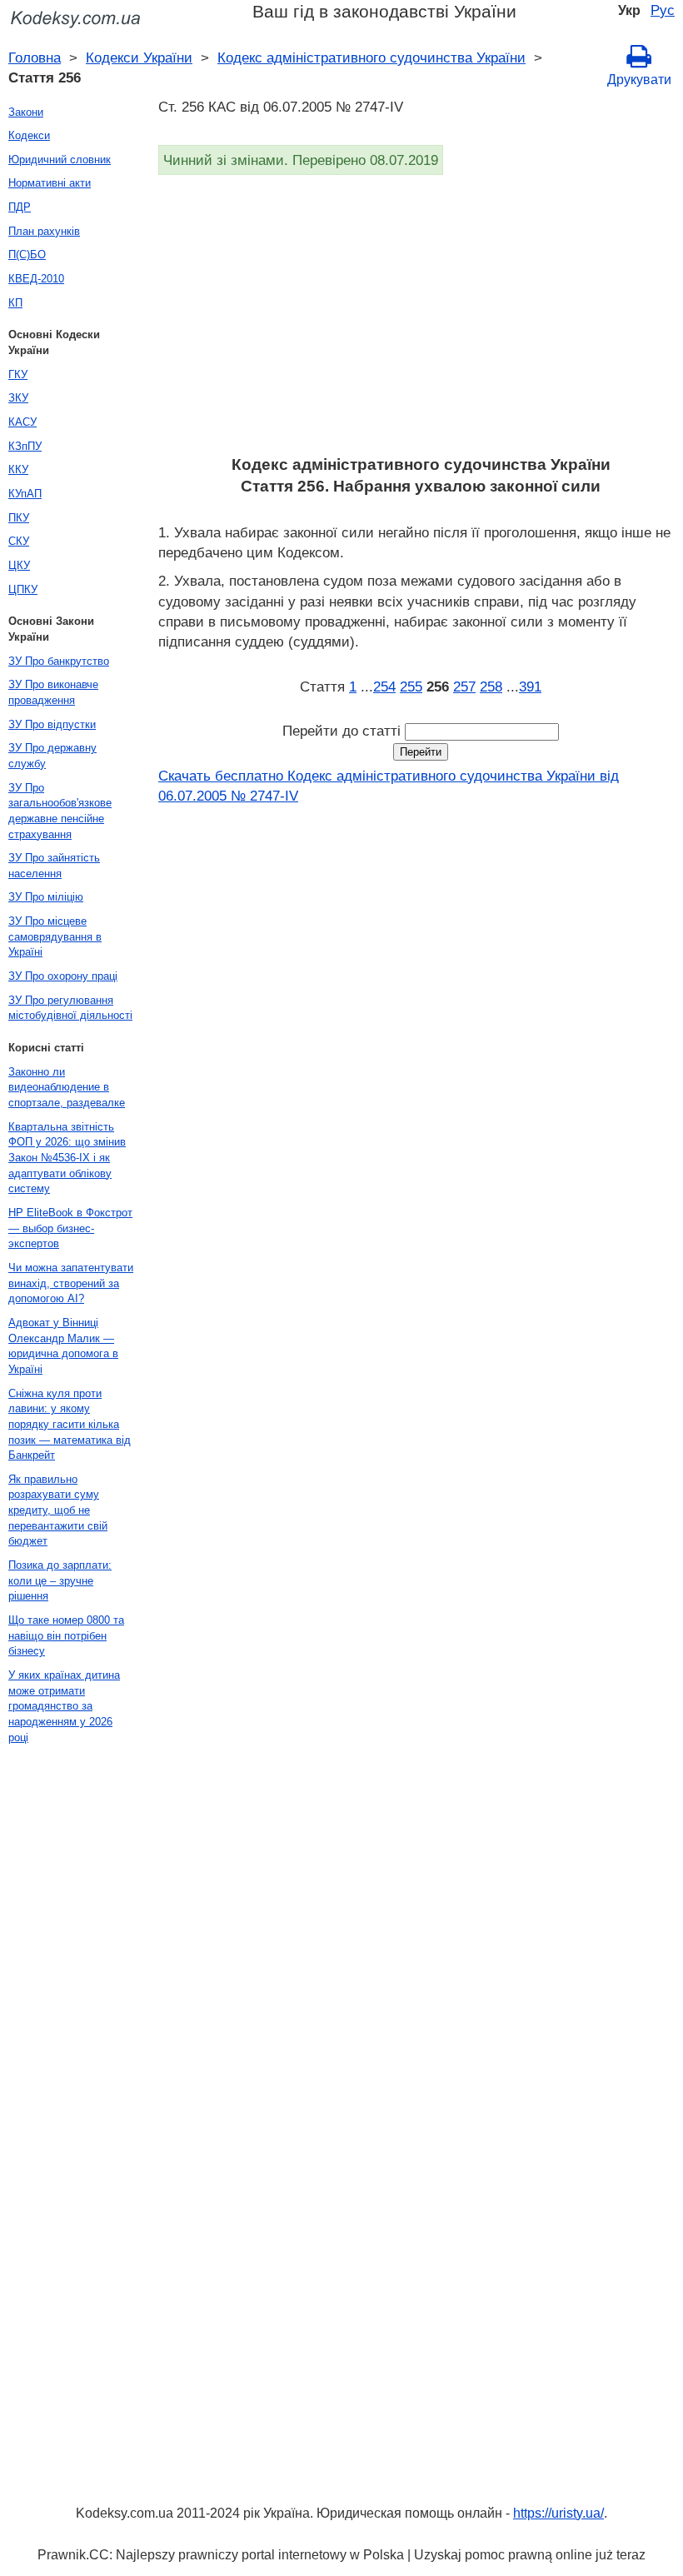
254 (384, 686)
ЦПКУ (23, 589)
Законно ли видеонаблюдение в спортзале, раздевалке (67, 1087)
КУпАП (25, 494)
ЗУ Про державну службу (52, 756)
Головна (35, 57)
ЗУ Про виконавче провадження (53, 692)
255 (411, 686)
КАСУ (22, 422)
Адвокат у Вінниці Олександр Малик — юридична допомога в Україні (63, 1346)
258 (491, 686)
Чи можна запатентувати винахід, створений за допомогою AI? (71, 1283)
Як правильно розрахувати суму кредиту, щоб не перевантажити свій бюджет (58, 1510)
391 (530, 686)
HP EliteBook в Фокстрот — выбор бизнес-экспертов (70, 1228)
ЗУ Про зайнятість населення (54, 866)
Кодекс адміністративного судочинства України (371, 57)
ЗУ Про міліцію (46, 897)
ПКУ (19, 518)
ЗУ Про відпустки (52, 724)
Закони (26, 112)
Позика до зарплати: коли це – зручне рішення (60, 1580)
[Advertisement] (421, 321)
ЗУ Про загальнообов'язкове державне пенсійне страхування (60, 811)
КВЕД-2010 (36, 279)
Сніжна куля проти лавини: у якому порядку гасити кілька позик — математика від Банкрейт (70, 1425)
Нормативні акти (50, 183)
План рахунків (44, 231)
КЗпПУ (25, 446)
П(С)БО (27, 255)
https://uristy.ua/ (558, 2513)
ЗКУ (18, 398)
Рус (663, 10)
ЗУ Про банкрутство (59, 661)
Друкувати (639, 80)
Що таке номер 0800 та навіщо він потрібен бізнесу (66, 1635)
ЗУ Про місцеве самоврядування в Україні (55, 936)
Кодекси (29, 135)
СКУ (19, 541)
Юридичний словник (60, 160)
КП (15, 303)
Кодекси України (139, 57)
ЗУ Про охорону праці (63, 976)
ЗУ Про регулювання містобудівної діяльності (70, 1008)
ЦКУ (19, 565)
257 (464, 686)
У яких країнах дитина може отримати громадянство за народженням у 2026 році (64, 1706)
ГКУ (18, 374)
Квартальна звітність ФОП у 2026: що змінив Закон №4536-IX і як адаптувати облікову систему (67, 1158)
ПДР (20, 207)
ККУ (18, 469)
